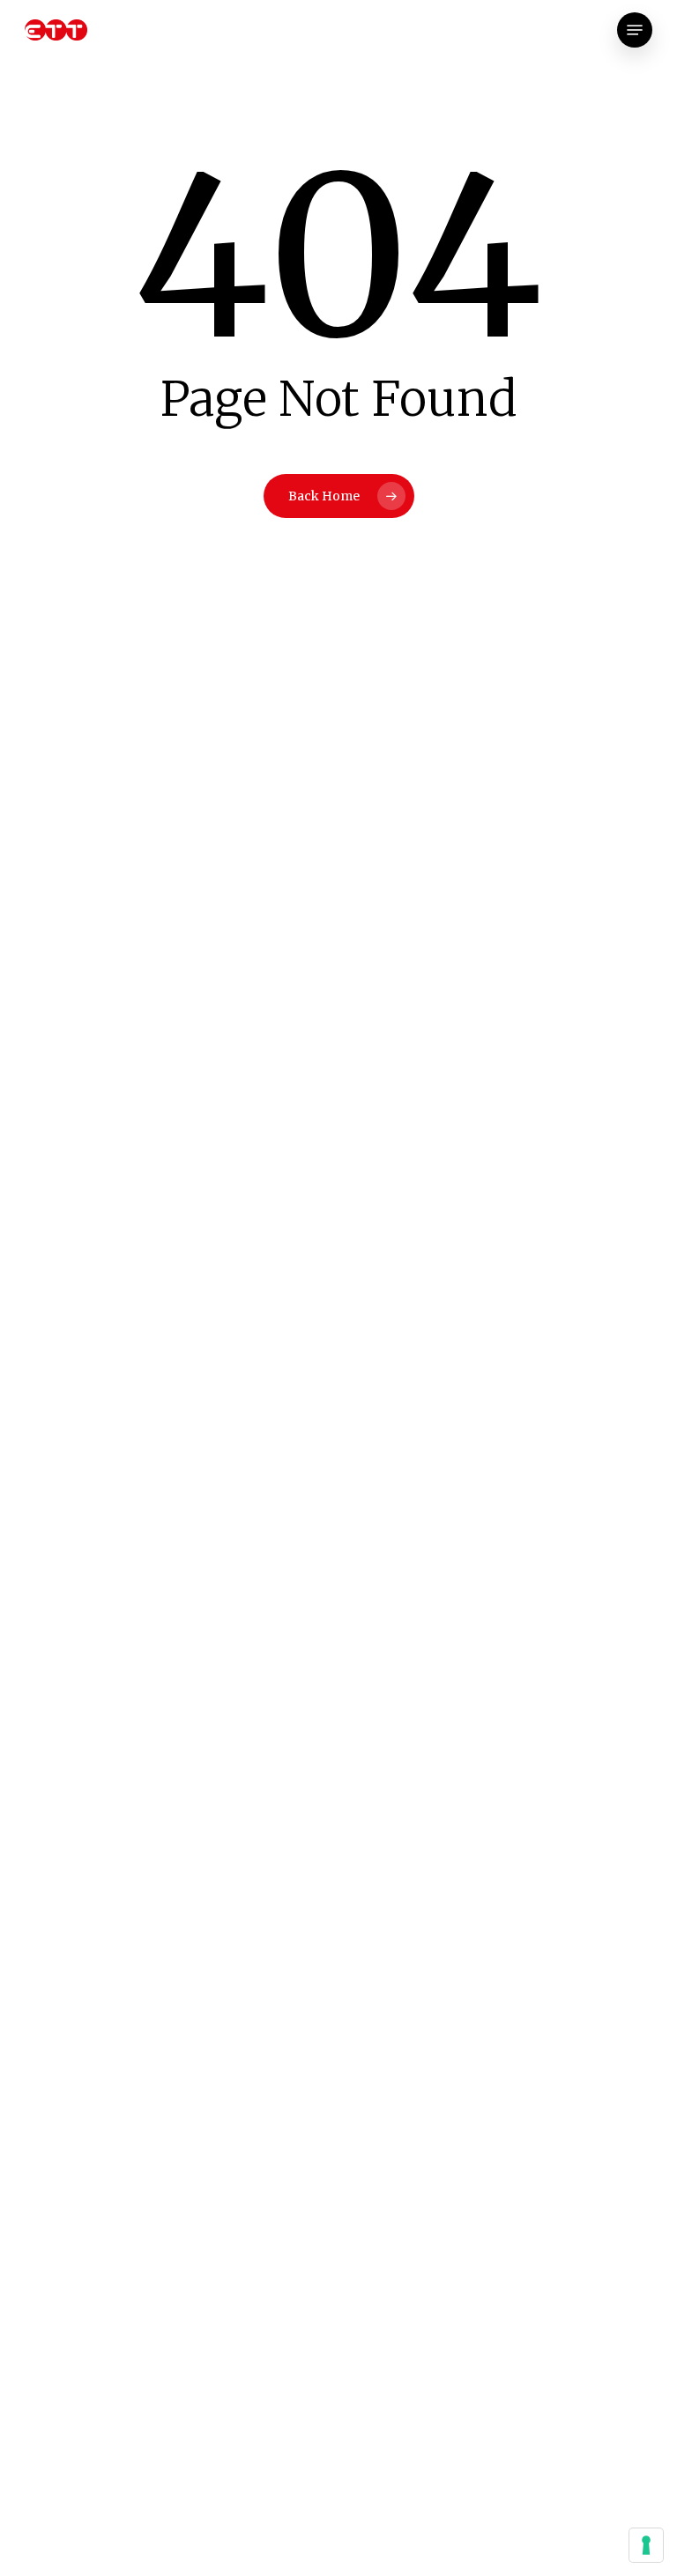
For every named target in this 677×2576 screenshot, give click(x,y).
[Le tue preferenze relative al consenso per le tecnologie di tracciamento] (646, 2545)
